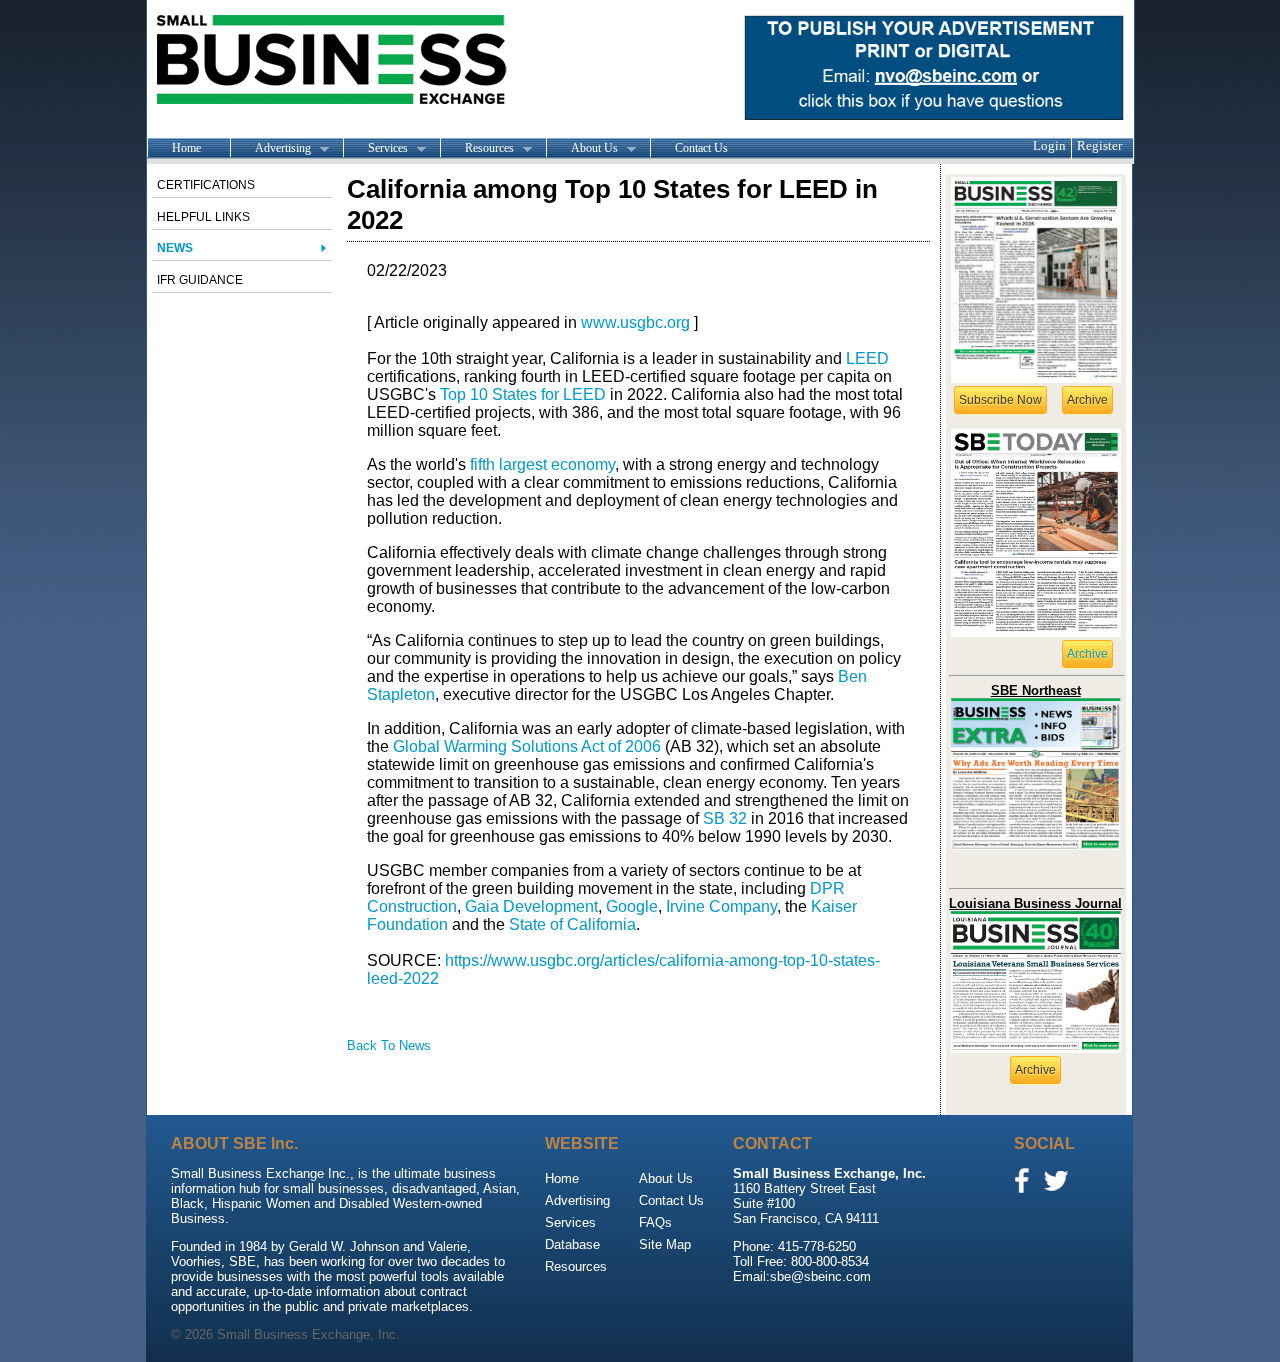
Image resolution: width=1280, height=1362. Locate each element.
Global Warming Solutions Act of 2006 (527, 746)
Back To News (389, 1045)
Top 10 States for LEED (523, 394)
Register (1099, 145)
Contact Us (701, 148)
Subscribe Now (1000, 400)
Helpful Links (203, 217)
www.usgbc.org (635, 322)
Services (375, 149)
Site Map (665, 1244)
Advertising (270, 149)
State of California (572, 924)
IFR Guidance (200, 280)
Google (632, 906)
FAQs (655, 1222)
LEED (867, 358)
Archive (1087, 400)
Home (186, 148)
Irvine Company (721, 906)
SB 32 (725, 818)
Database (572, 1244)
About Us (582, 149)
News (175, 248)
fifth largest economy (542, 464)
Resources (477, 149)
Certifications (206, 185)
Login (1049, 145)
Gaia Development (531, 906)
